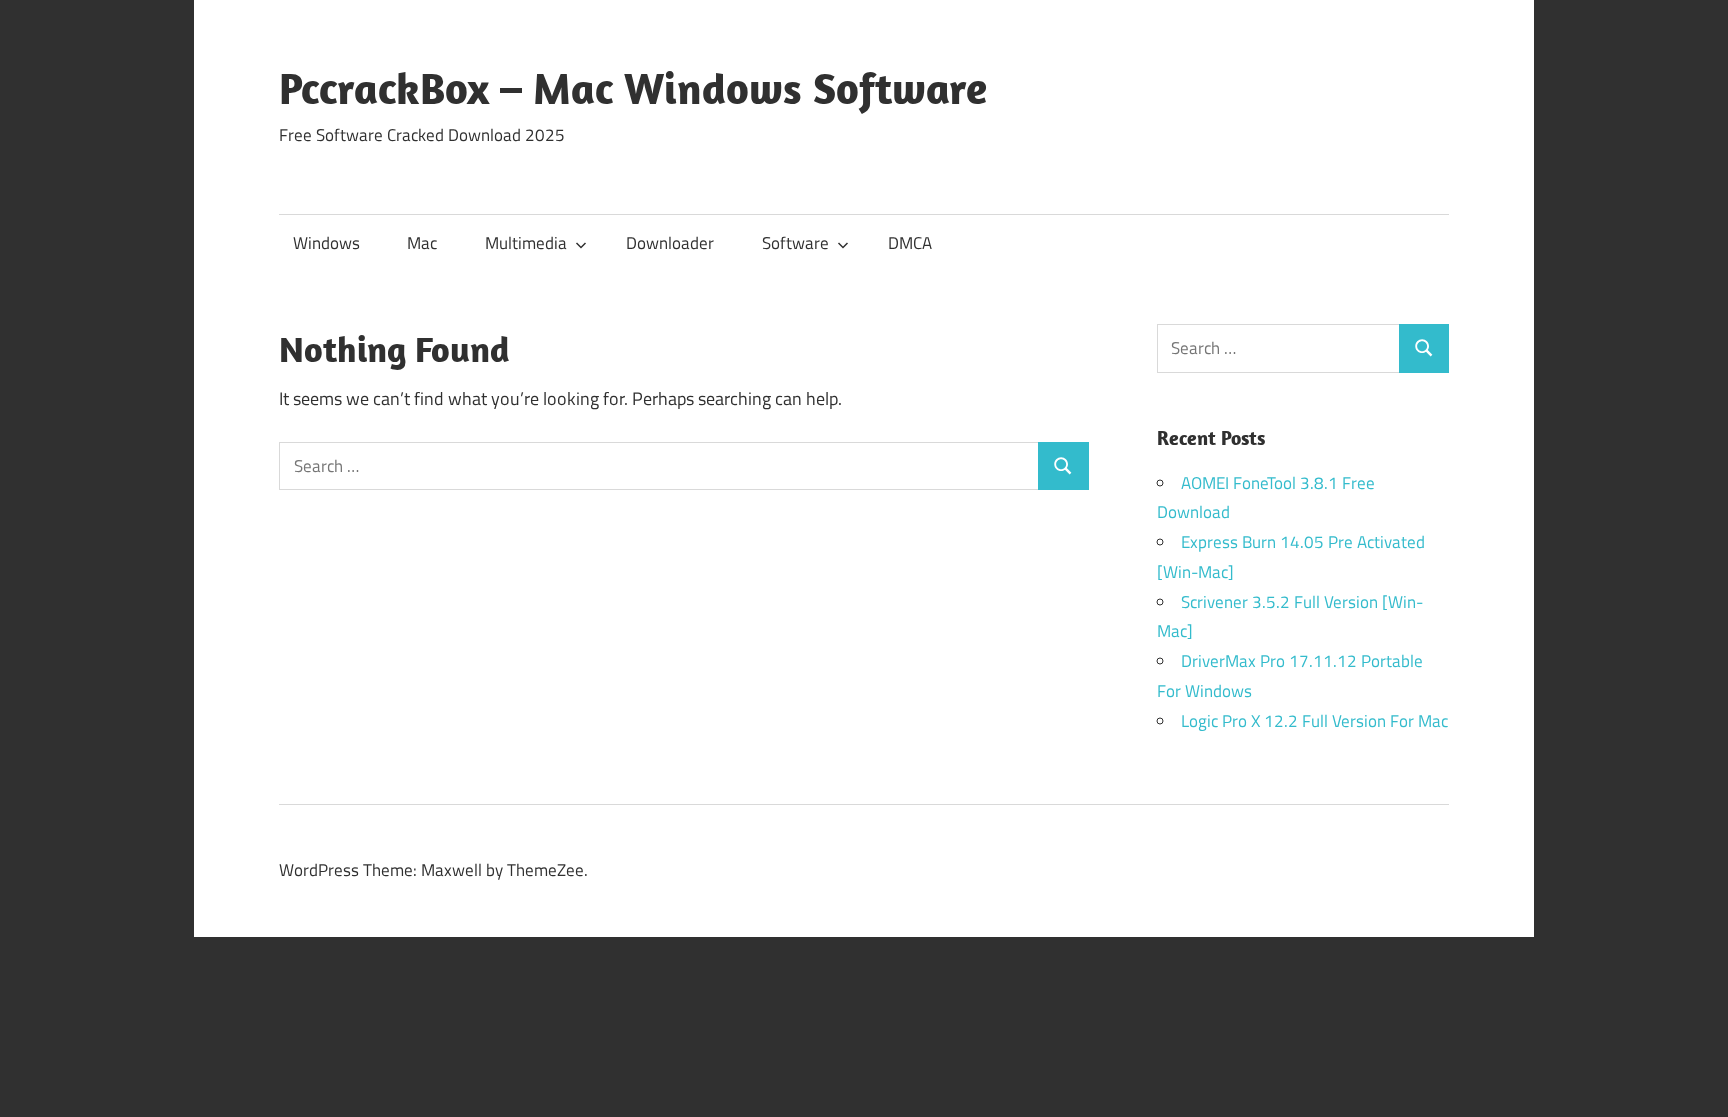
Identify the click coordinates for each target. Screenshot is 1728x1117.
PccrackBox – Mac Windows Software (633, 88)
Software (795, 243)
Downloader (670, 243)
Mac (422, 243)
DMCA (910, 243)
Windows (326, 243)
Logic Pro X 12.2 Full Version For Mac (1314, 721)
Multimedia (526, 243)
